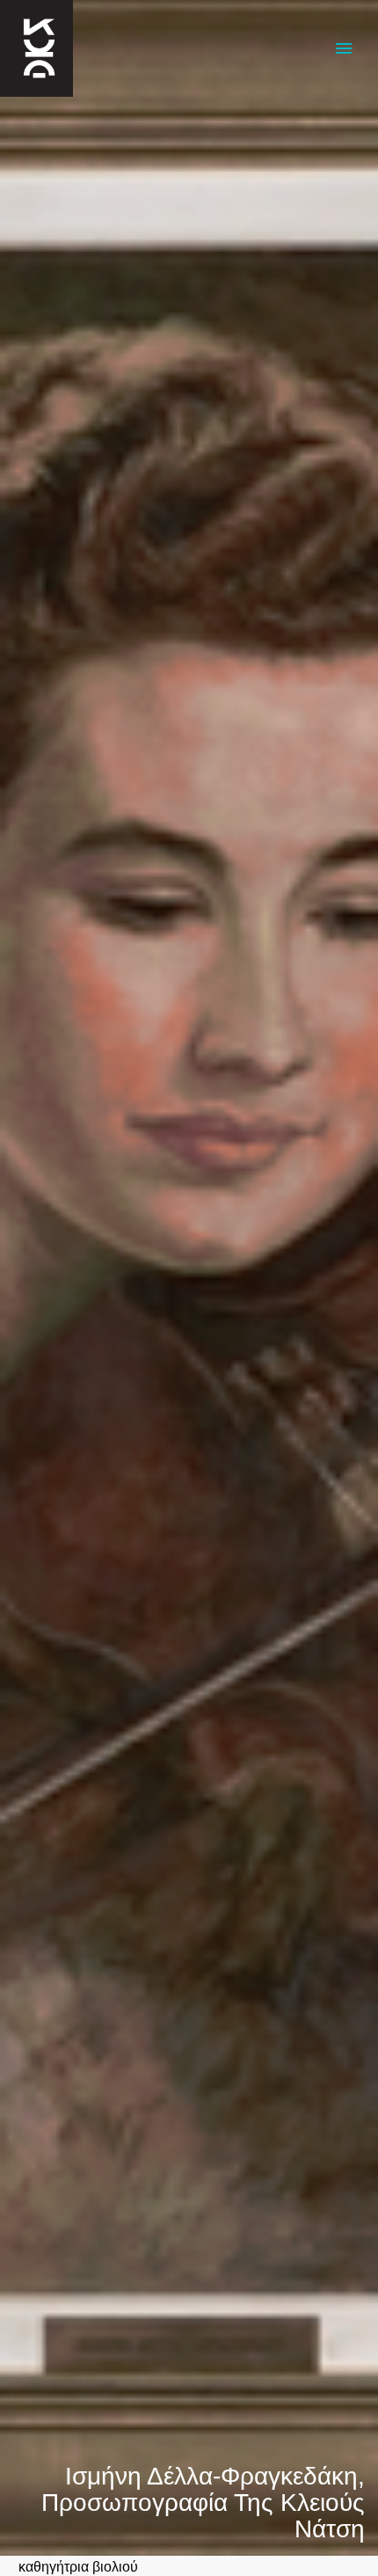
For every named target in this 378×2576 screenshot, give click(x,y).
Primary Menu (344, 48)
